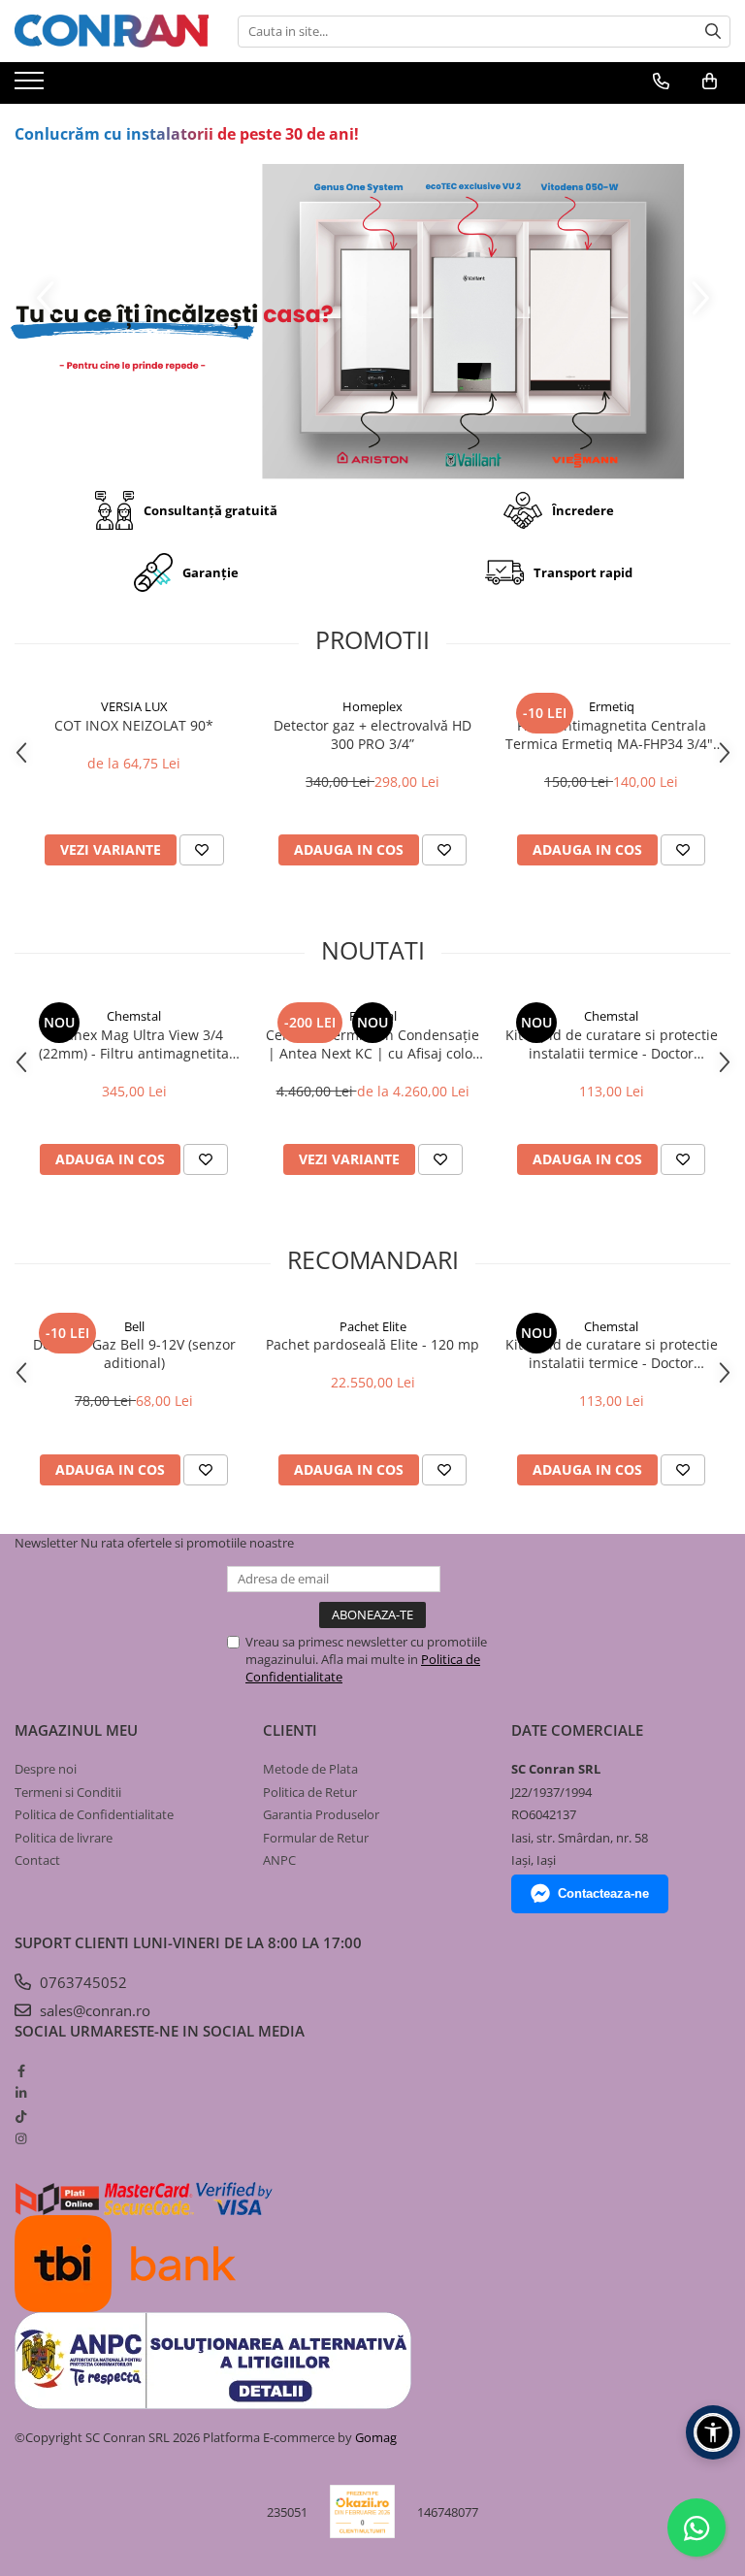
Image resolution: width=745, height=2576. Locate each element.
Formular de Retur (316, 1838)
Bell (134, 1326)
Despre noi (46, 1769)
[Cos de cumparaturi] (710, 82)
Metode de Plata (310, 1769)
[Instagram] (21, 2138)
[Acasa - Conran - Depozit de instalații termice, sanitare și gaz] (112, 31)
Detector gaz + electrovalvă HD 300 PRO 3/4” (372, 734)
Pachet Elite (373, 1326)
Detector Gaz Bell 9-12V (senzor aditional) (134, 1353)
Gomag (374, 2437)
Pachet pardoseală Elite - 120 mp (372, 1344)
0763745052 (81, 1982)
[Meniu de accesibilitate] (713, 2432)
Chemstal (134, 1016)
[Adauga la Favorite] (202, 850)
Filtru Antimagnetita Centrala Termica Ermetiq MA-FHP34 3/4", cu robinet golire (611, 734)
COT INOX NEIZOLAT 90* (134, 725)
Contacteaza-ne (603, 1893)
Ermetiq (612, 706)
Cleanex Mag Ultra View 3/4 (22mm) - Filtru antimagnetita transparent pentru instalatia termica (134, 1044)
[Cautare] (713, 32)
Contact (37, 1860)
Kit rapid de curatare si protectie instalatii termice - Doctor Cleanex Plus (612, 1044)
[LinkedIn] (21, 2093)
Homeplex (372, 706)
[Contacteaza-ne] (661, 82)
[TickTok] (21, 2116)
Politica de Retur (310, 1792)
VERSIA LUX (134, 706)
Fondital (373, 1016)
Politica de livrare (64, 1838)
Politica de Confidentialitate (94, 1814)
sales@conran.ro (93, 2010)
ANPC (279, 1860)
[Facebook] (21, 2071)
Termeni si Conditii (68, 1792)
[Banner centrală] (372, 322)
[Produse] (32, 86)
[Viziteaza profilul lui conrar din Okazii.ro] (363, 2511)
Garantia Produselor (321, 1814)
